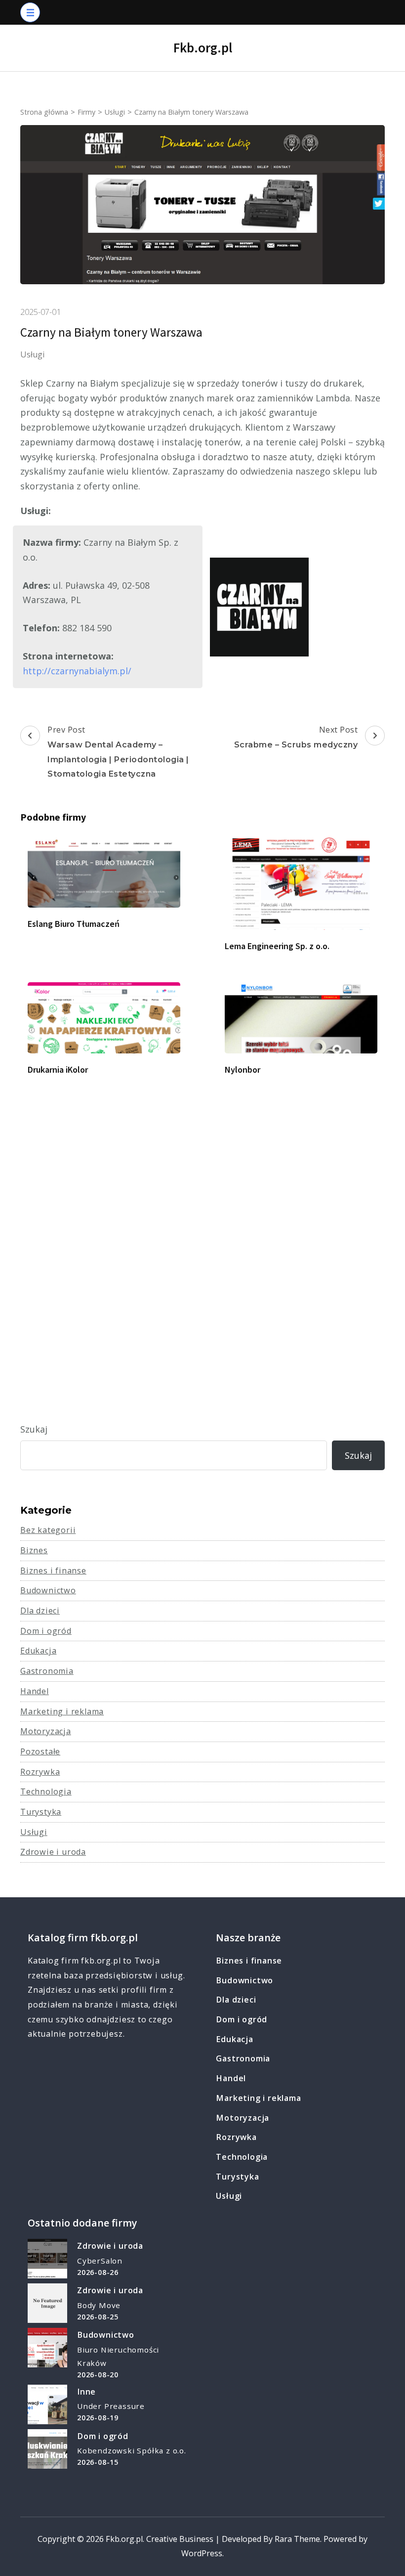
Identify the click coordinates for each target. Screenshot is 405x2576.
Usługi (33, 354)
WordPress (202, 2553)
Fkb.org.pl (203, 47)
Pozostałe (40, 1751)
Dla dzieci (40, 1611)
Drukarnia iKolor (58, 1070)
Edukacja (38, 1651)
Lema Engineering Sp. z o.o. (277, 946)
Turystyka (41, 1812)
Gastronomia (47, 1671)
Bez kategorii (48, 1530)
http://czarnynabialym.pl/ (77, 671)
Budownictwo (48, 1590)
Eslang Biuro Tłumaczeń (74, 924)
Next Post (296, 737)
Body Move (99, 2305)
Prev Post (118, 751)
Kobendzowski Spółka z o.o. (132, 2450)
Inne (86, 2392)
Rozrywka (40, 1772)
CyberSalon (100, 2261)
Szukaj (34, 1429)
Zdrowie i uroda (53, 1852)
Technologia (46, 1791)
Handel (35, 1691)
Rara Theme (297, 2539)
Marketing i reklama (62, 1711)
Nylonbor (243, 1070)
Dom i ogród (46, 1631)
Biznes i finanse (53, 1571)
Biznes (34, 1550)
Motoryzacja (46, 1731)
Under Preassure (111, 2406)
